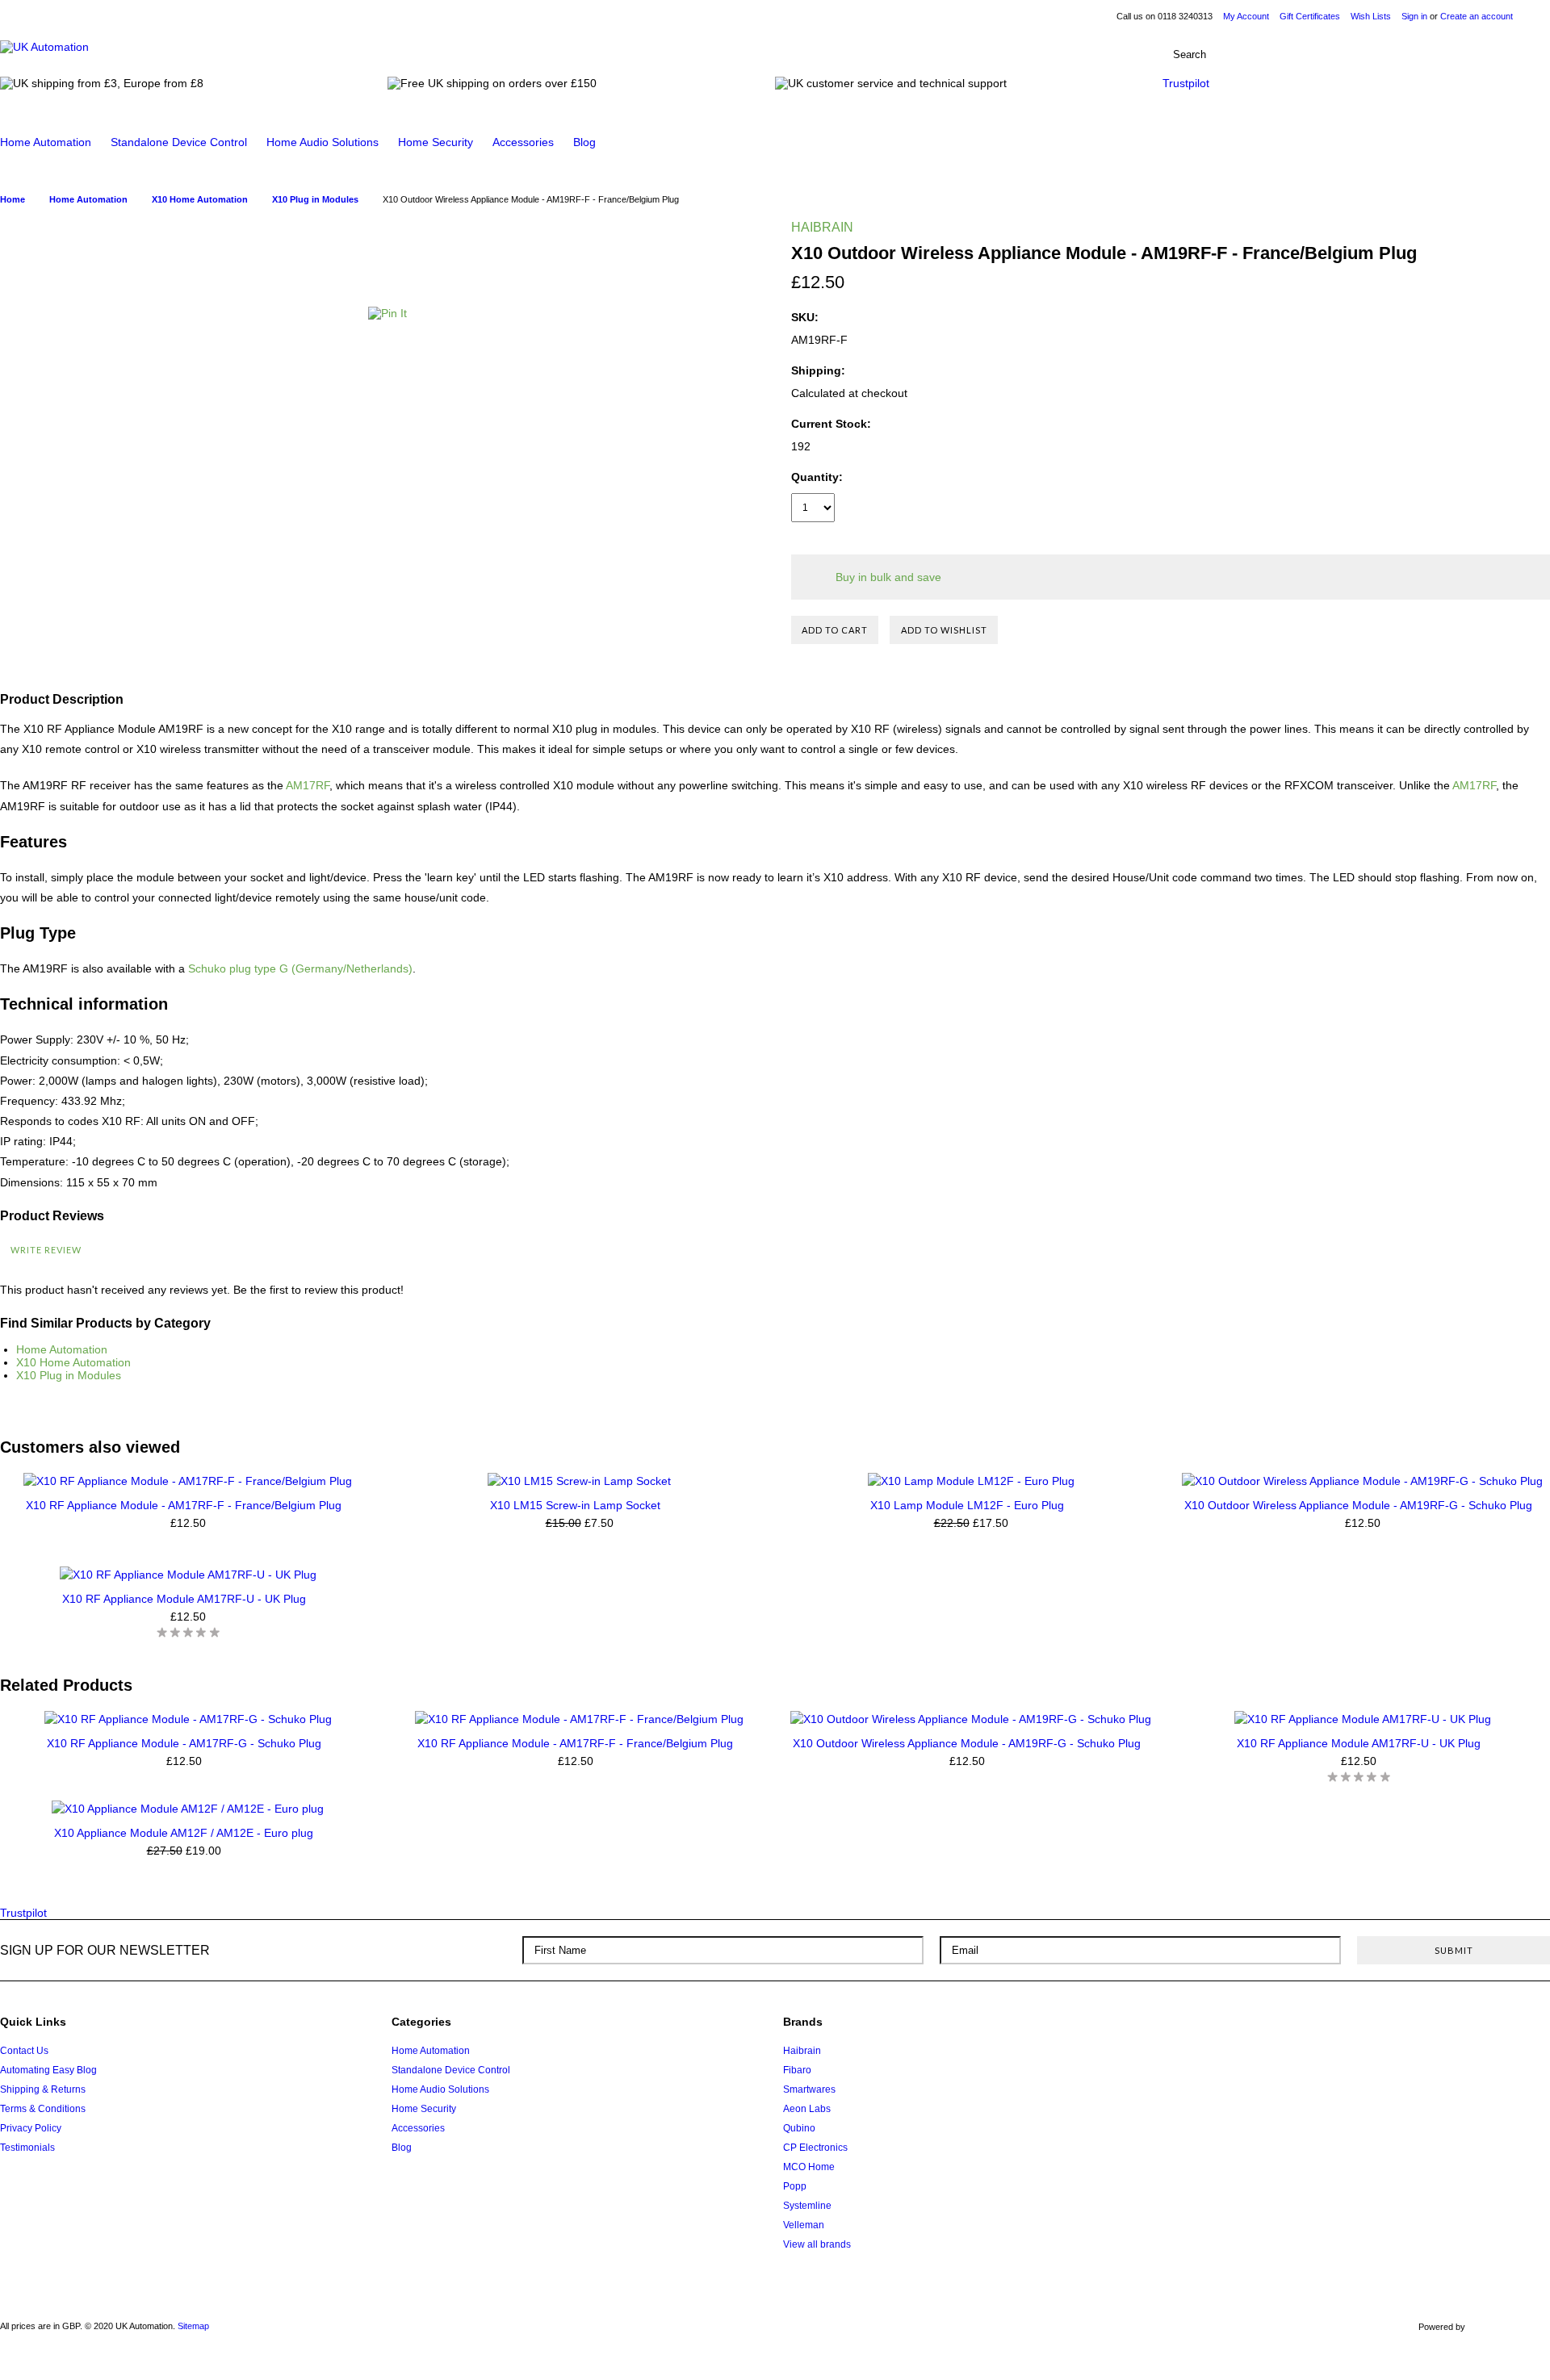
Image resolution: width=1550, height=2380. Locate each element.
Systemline (807, 2206)
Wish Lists (1371, 16)
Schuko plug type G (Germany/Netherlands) (300, 968)
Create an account (1477, 16)
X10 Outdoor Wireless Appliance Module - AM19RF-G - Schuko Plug (1358, 1505)
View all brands (817, 2244)
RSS (1532, 2028)
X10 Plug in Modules (69, 1375)
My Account (1246, 16)
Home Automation (46, 142)
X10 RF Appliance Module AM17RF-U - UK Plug (184, 1599)
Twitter (1440, 2028)
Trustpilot (1186, 83)
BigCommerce (1512, 2328)
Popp (795, 2186)
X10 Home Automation (73, 1362)
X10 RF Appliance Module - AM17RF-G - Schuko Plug (184, 1743)
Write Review (46, 1250)
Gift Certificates (1310, 16)
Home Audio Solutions (323, 142)
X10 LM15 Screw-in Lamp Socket (575, 1505)
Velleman (804, 2225)
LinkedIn (1501, 2028)
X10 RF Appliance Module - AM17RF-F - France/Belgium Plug (184, 1505)
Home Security (436, 142)
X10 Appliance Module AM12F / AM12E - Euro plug (184, 1833)
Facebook (1470, 2028)
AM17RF (308, 785)
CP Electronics (815, 2148)
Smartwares (809, 2089)
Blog (584, 142)
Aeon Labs (807, 2109)
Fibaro (797, 2070)
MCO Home (809, 2167)
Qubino (799, 2128)
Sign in (1414, 16)
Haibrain (802, 2051)
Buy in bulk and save (888, 577)
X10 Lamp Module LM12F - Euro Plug (967, 1505)
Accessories (523, 142)
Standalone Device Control (179, 142)
